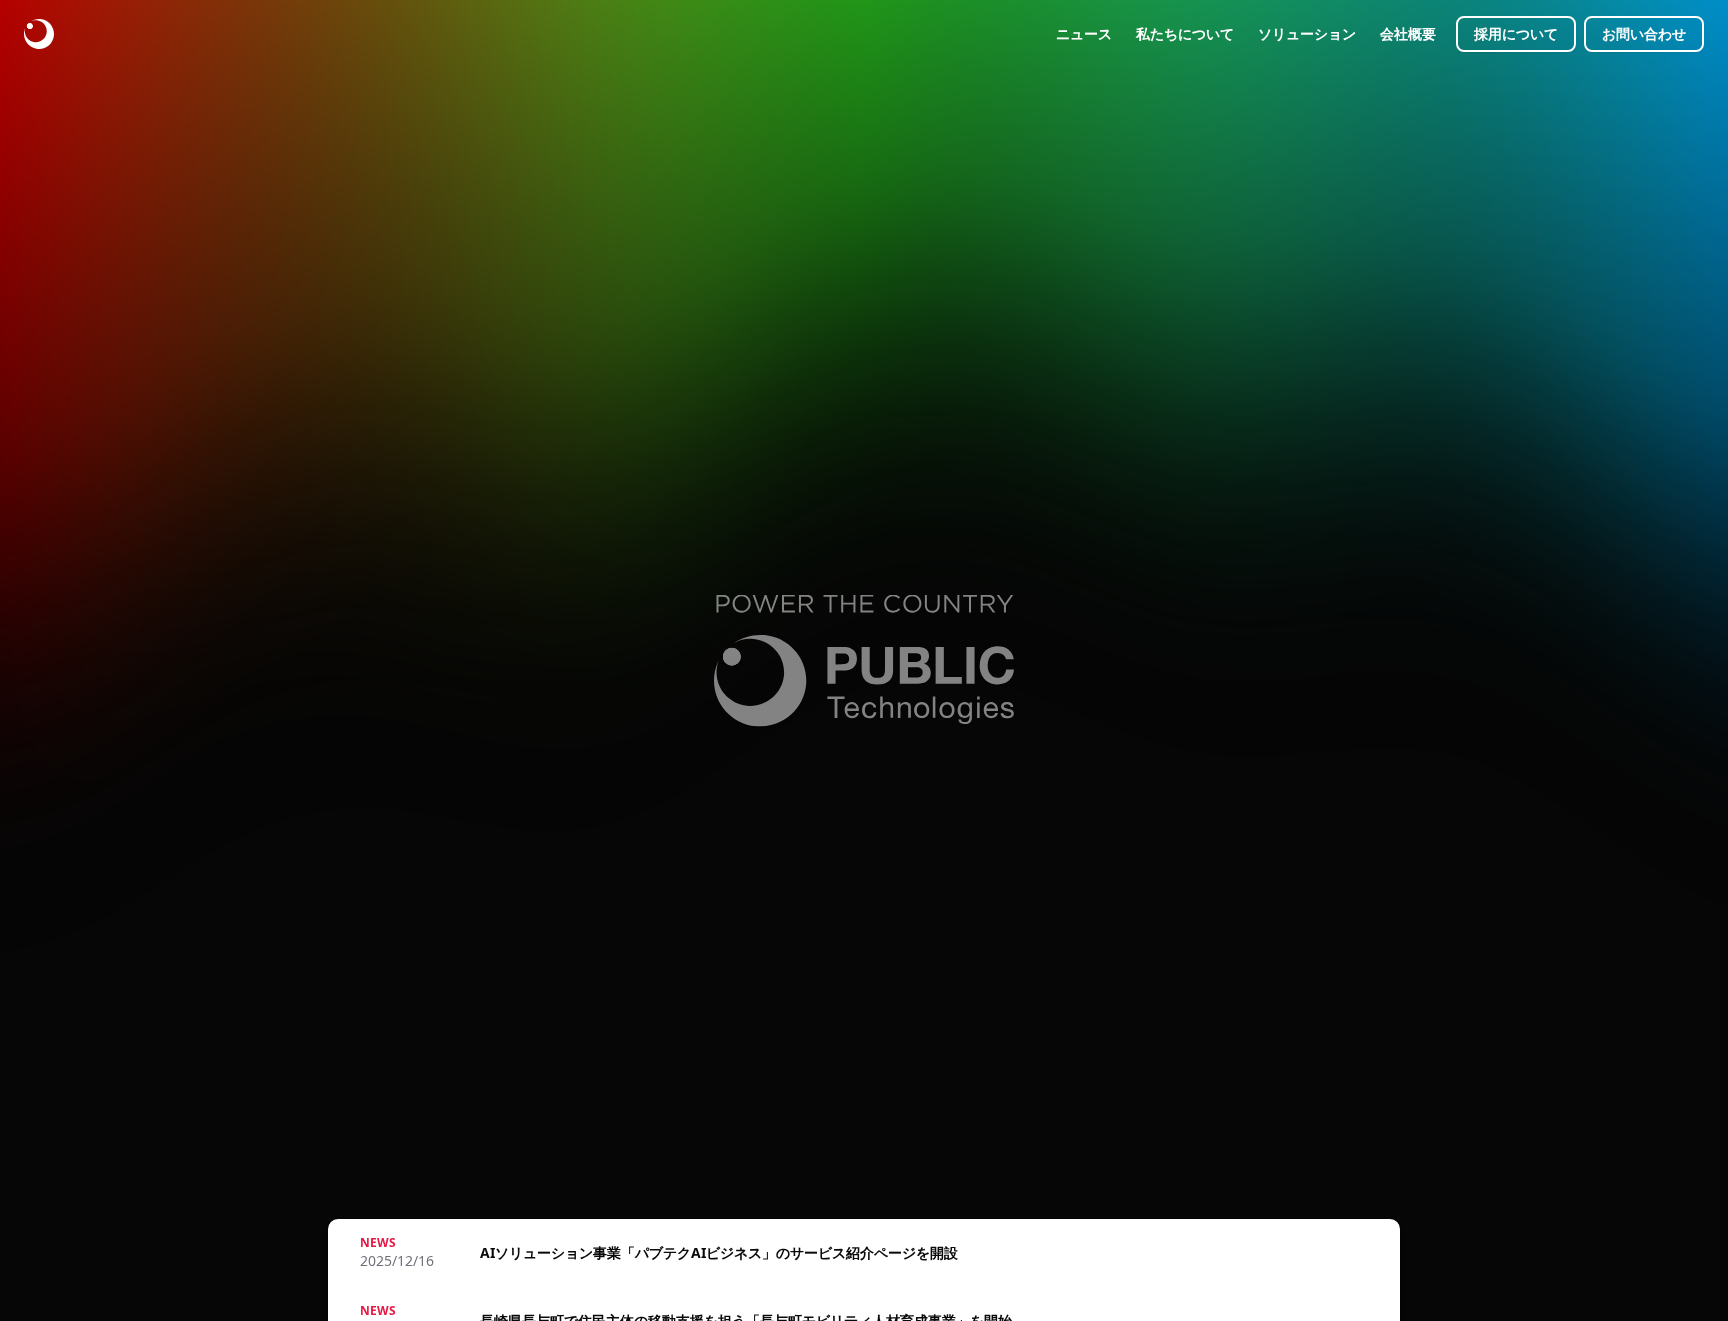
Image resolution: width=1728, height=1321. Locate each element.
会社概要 (1408, 33)
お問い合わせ (1644, 33)
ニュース (1084, 33)
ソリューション (1307, 33)
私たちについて (1185, 33)
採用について (1516, 33)
